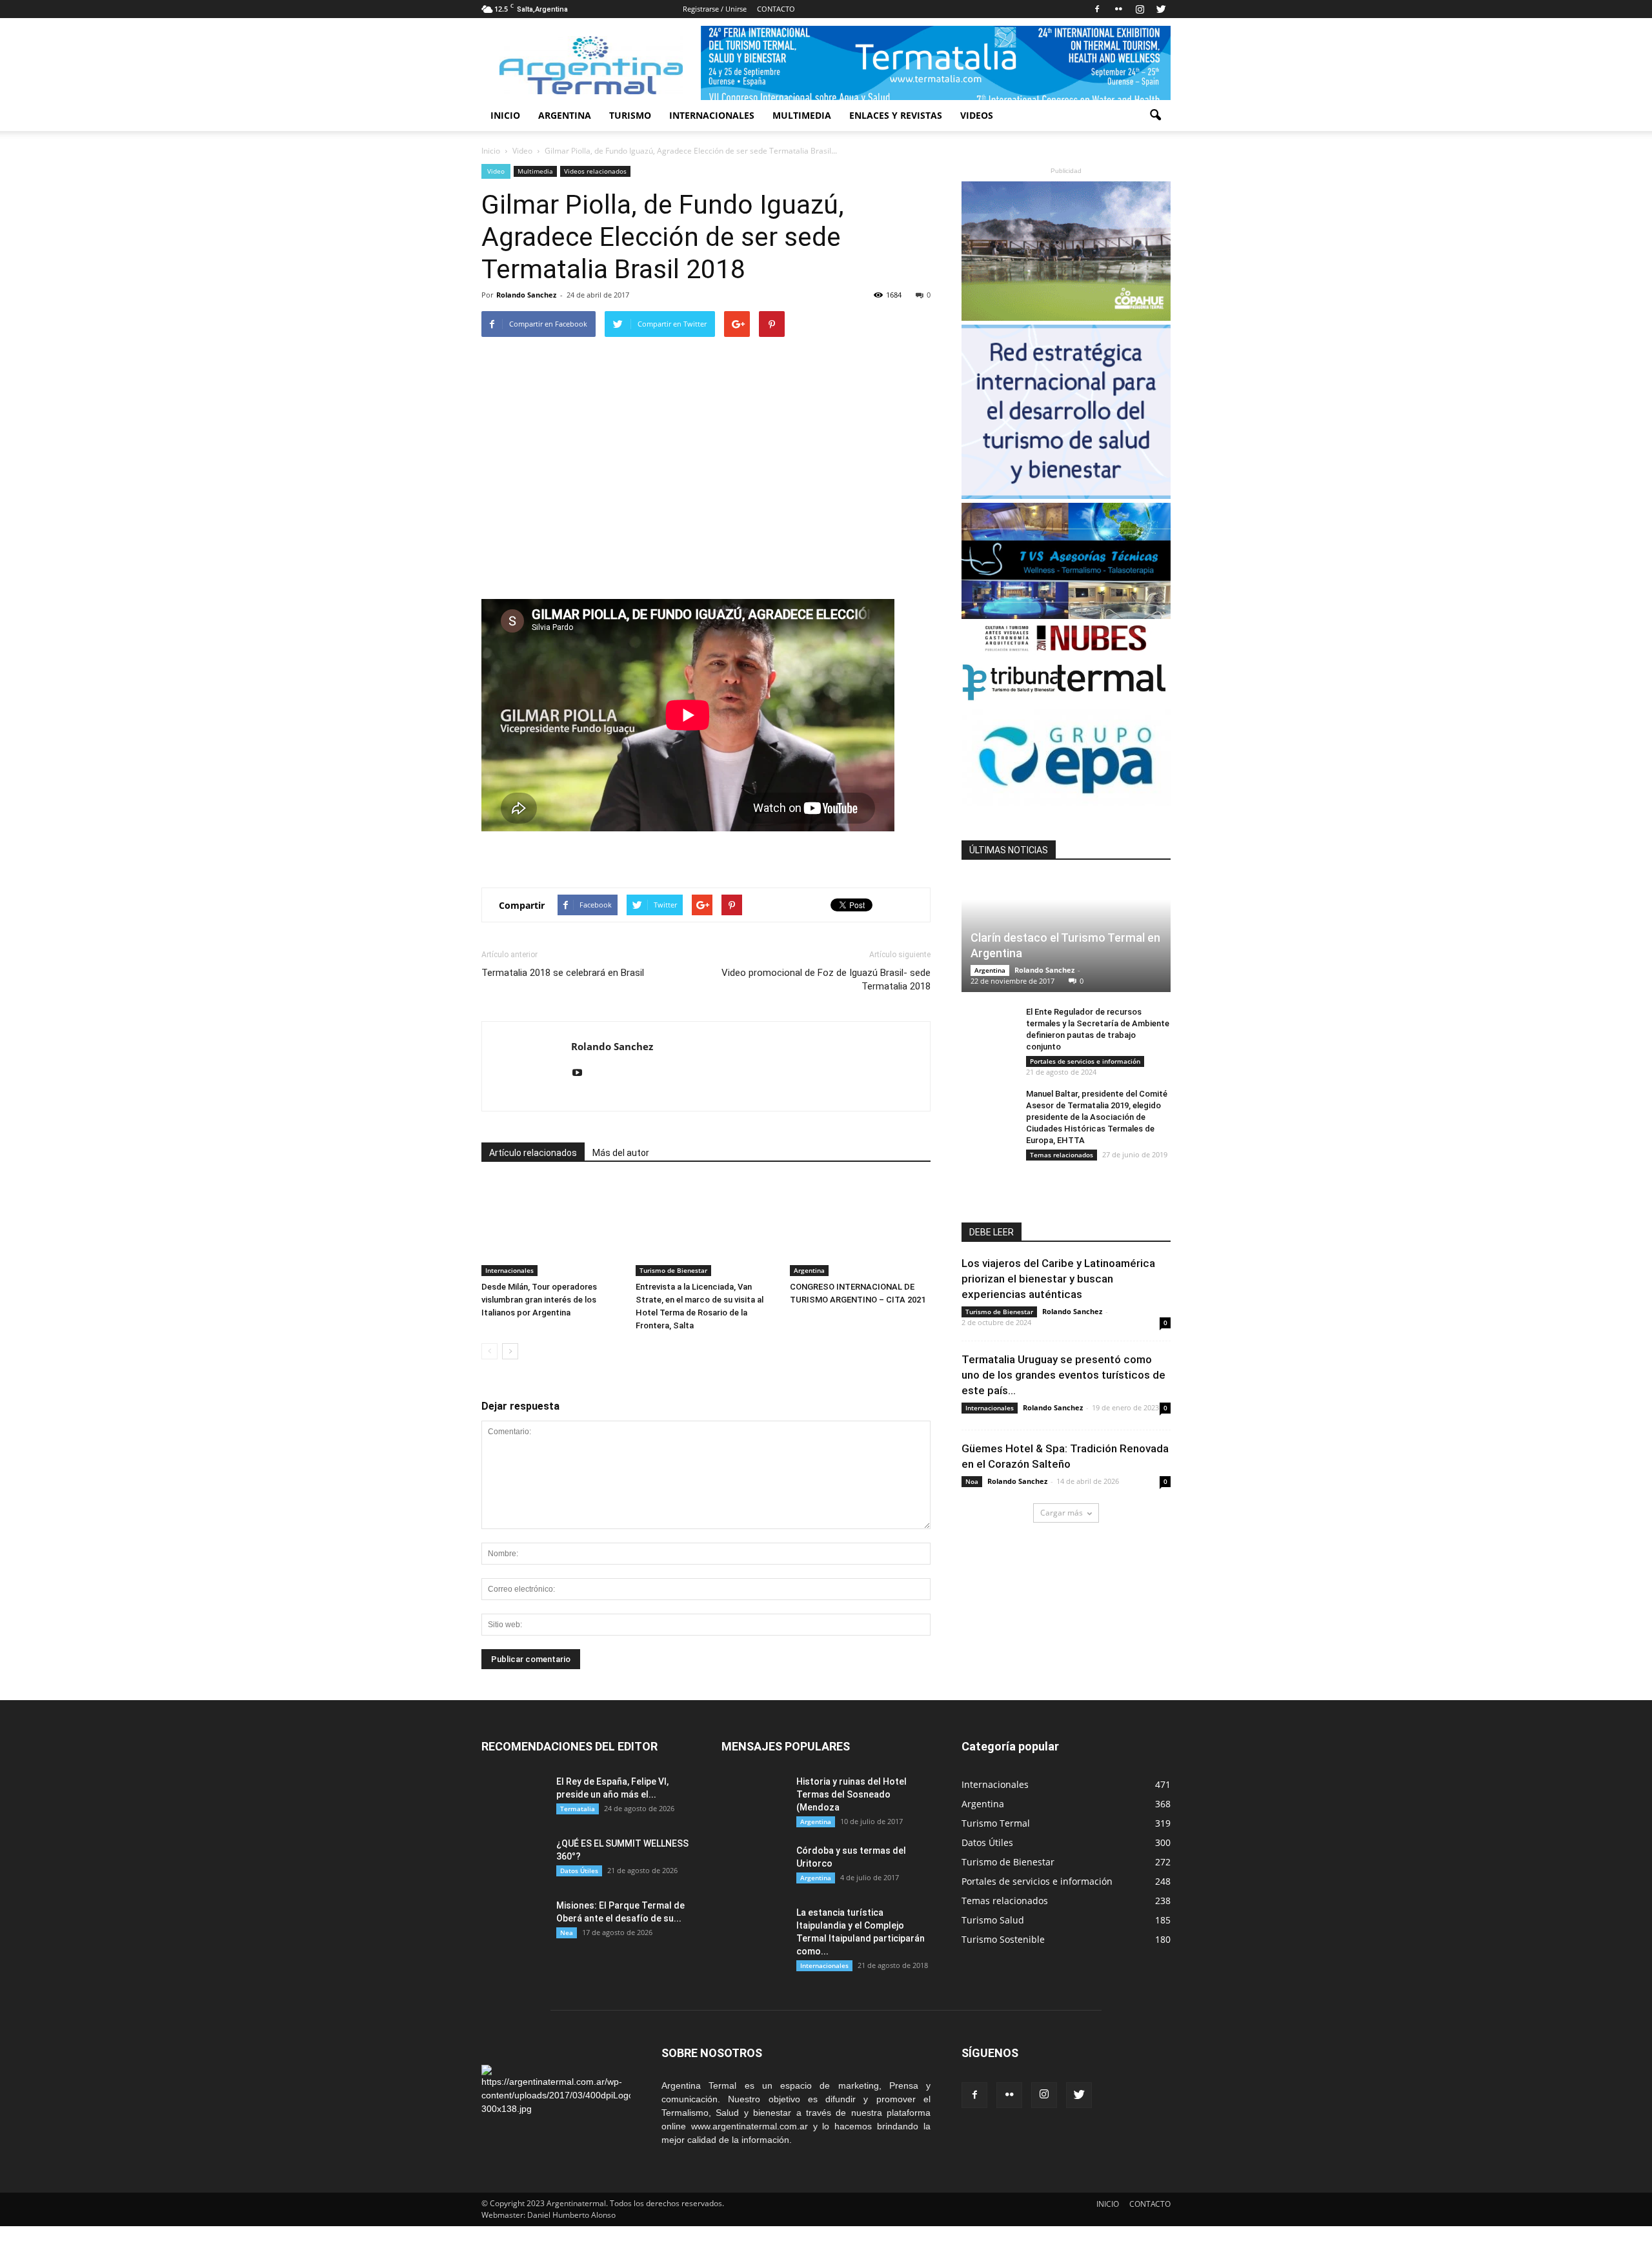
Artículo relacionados (533, 1153)
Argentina (809, 1270)
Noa (972, 1481)
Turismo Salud (993, 1920)
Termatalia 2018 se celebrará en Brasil (563, 973)
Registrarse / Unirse (715, 9)
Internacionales (509, 1270)
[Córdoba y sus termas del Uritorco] (754, 1867)
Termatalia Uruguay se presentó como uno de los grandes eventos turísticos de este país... (1063, 1375)
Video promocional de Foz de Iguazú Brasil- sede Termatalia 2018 (826, 979)
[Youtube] (582, 1073)
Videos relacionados (595, 171)
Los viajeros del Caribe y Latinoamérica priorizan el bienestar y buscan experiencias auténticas (1058, 1279)
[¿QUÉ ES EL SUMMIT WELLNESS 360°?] (514, 1860)
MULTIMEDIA (802, 115)
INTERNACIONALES (712, 115)
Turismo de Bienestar (673, 1270)
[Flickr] (1118, 9)
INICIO (505, 115)
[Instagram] (1140, 9)
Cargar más (1062, 1513)
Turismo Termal (996, 1823)
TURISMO (630, 115)
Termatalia (578, 1809)
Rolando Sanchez (526, 295)
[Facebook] (1097, 9)
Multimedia (535, 171)
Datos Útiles (579, 1871)
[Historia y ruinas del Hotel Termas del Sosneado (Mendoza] (754, 1798)
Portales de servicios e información (1085, 1061)
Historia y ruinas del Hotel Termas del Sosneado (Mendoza (851, 1794)
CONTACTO (776, 9)
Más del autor (621, 1153)
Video (496, 171)
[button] (1155, 116)
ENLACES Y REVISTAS (896, 115)
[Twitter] (1161, 9)
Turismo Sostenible (1003, 1939)
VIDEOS (977, 115)
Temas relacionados (1062, 1155)
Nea (567, 1932)
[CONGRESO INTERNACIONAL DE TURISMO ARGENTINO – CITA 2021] (860, 1228)
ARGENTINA (565, 115)
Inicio (491, 151)
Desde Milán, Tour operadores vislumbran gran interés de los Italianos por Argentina (539, 1300)
